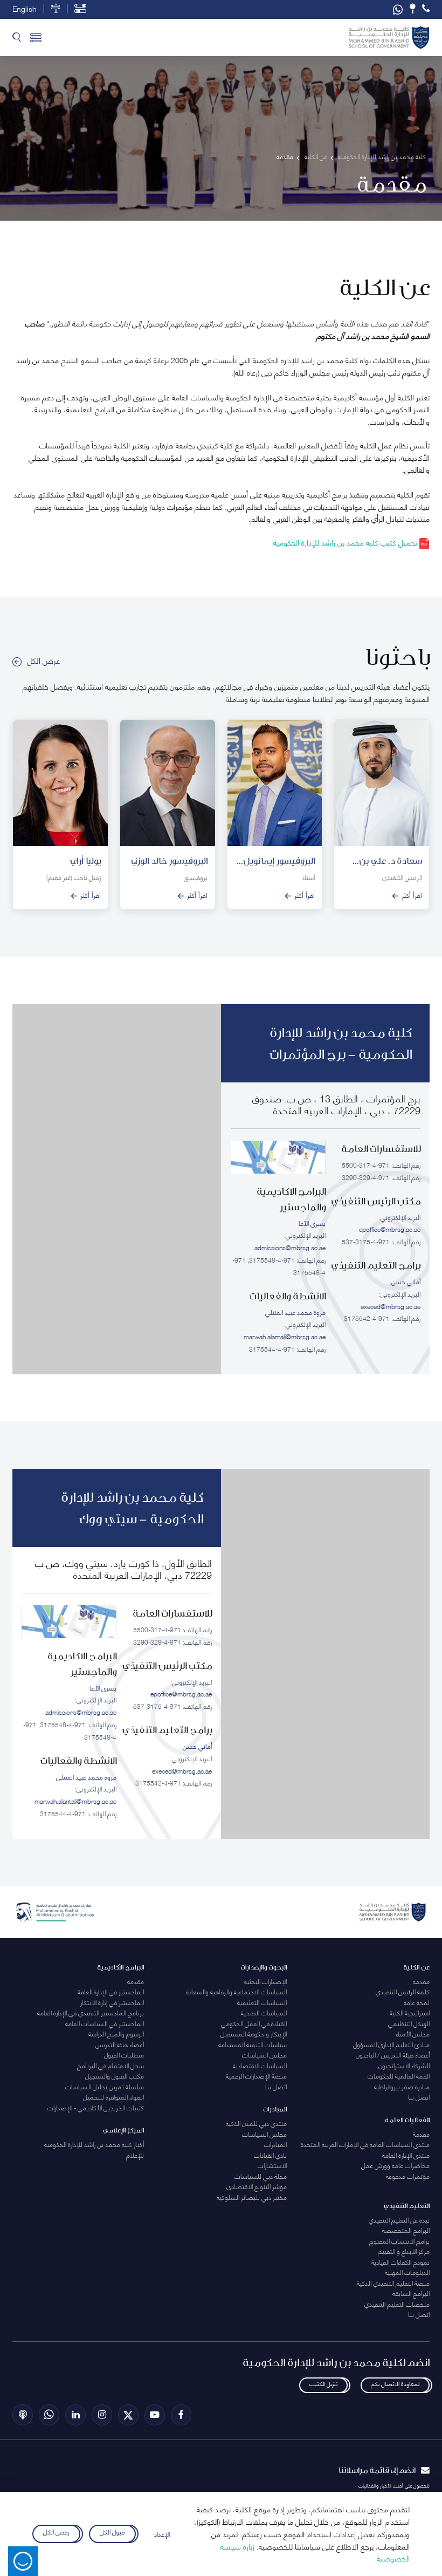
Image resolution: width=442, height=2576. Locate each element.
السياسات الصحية (264, 2012)
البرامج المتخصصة (406, 2230)
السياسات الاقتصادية (260, 2065)
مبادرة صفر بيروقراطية (402, 2086)
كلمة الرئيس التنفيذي (403, 1991)
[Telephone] (426, 9)
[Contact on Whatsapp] (398, 9)
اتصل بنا (419, 2097)
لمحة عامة (417, 2002)
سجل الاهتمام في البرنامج (110, 2065)
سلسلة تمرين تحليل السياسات (105, 2086)
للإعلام (135, 2155)
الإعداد (162, 2534)
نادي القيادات (270, 2155)
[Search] (17, 38)
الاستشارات (272, 2165)
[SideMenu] (36, 38)
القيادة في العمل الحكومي (254, 2023)
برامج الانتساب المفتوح (399, 2241)
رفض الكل (56, 2532)
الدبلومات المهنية (407, 2272)
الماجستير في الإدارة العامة (111, 1991)
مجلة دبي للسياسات (261, 2176)
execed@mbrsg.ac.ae (391, 1306)
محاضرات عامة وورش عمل (395, 2165)
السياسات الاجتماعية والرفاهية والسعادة (236, 1991)
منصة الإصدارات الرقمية (256, 2076)
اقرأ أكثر (412, 895)
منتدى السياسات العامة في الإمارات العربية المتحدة (365, 2144)
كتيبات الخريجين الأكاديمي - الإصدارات (96, 2107)
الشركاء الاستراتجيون (404, 2065)
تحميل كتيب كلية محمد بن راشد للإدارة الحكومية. (345, 542)
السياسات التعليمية (262, 2002)
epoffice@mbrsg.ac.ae (390, 1229)
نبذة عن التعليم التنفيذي (399, 2220)
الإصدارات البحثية (265, 1981)
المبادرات (275, 2144)
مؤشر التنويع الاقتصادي (257, 2186)
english (25, 9)
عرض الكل (43, 660)
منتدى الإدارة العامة (406, 2155)
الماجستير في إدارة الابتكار (112, 2002)
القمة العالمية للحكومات (399, 2076)
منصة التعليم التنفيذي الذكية (393, 2283)
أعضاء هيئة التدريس (120, 2044)
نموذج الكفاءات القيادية (400, 2262)
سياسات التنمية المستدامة (253, 2044)
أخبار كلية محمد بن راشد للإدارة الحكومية (94, 2144)
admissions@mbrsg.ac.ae (290, 1247)
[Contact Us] (412, 9)
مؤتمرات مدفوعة (408, 2176)
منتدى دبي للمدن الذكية (256, 2123)
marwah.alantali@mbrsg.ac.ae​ (285, 1336)
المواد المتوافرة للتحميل (113, 2097)
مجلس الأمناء (413, 2033)
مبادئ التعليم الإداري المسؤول (391, 2044)
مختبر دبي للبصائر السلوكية (252, 2197)
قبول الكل (112, 2532)
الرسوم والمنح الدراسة (116, 2033)
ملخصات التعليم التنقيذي (397, 2304)
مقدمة (421, 1981)
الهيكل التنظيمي (409, 2023)
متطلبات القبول (124, 2054)
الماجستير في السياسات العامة (105, 2023)
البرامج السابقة (411, 2293)
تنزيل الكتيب (323, 2383)
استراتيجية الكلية (410, 2012)
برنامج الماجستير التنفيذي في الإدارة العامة (91, 2012)
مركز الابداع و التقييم (404, 2251)
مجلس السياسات (264, 2054)
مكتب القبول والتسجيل (115, 2076)
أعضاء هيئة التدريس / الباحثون (393, 2054)
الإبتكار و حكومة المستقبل (254, 2033)
